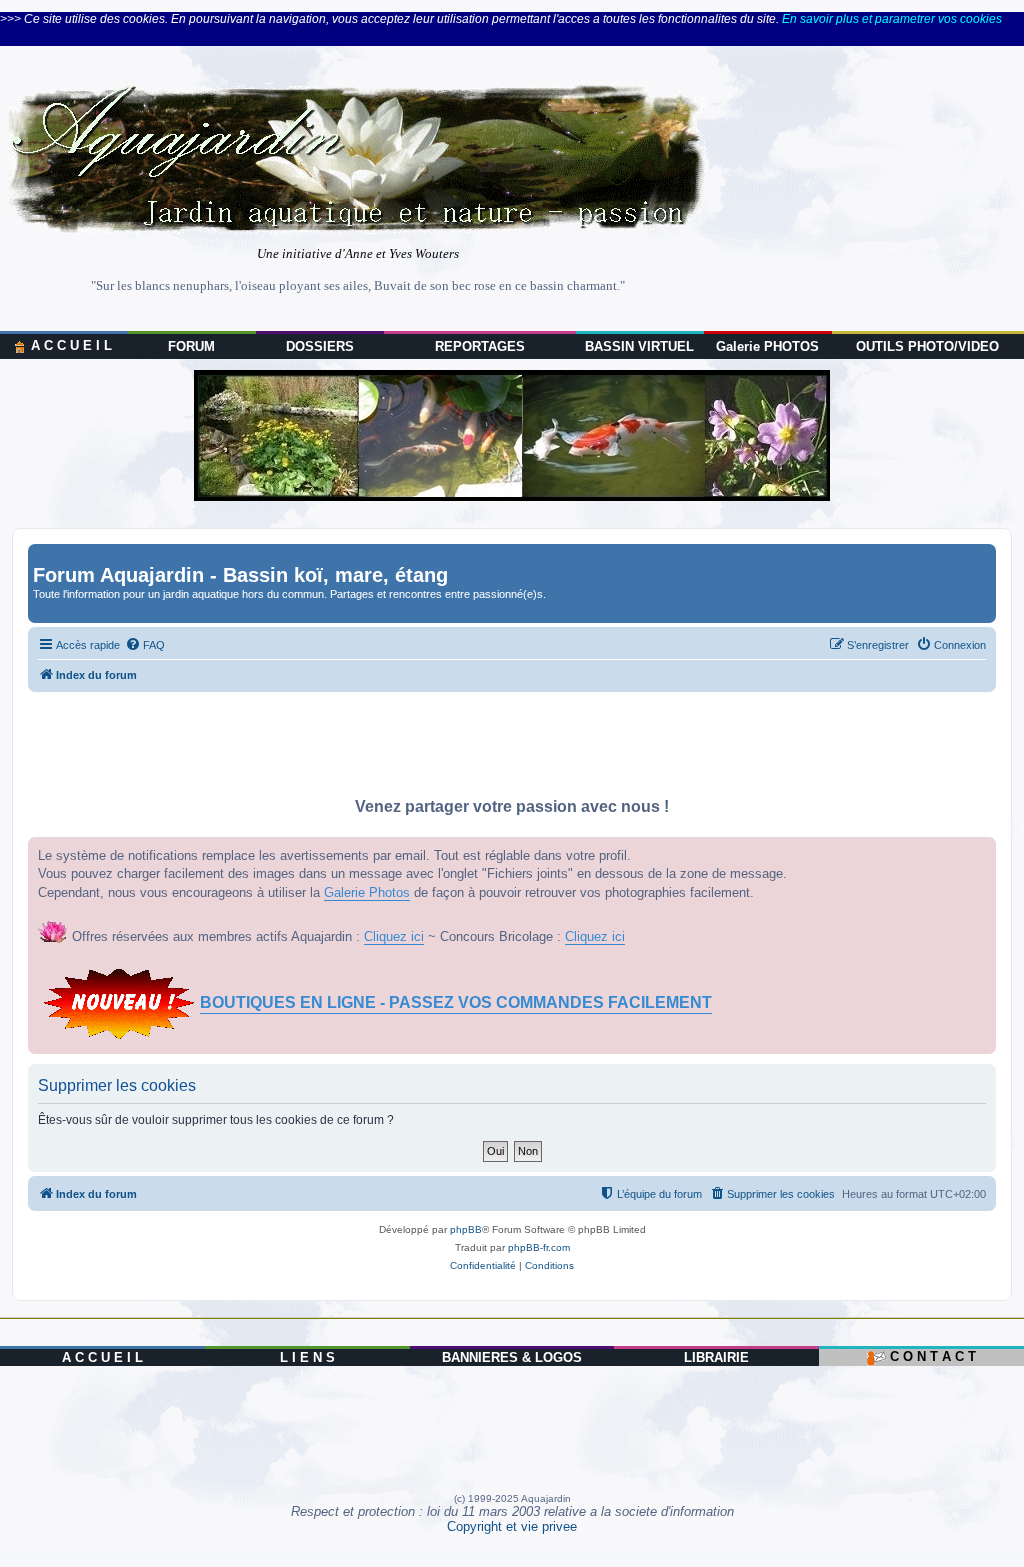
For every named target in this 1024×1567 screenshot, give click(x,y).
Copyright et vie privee (512, 1526)
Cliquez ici (394, 936)
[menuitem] (145, 645)
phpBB (466, 1229)
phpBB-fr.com (539, 1247)
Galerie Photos (367, 892)
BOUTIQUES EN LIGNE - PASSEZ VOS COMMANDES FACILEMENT (456, 1002)
